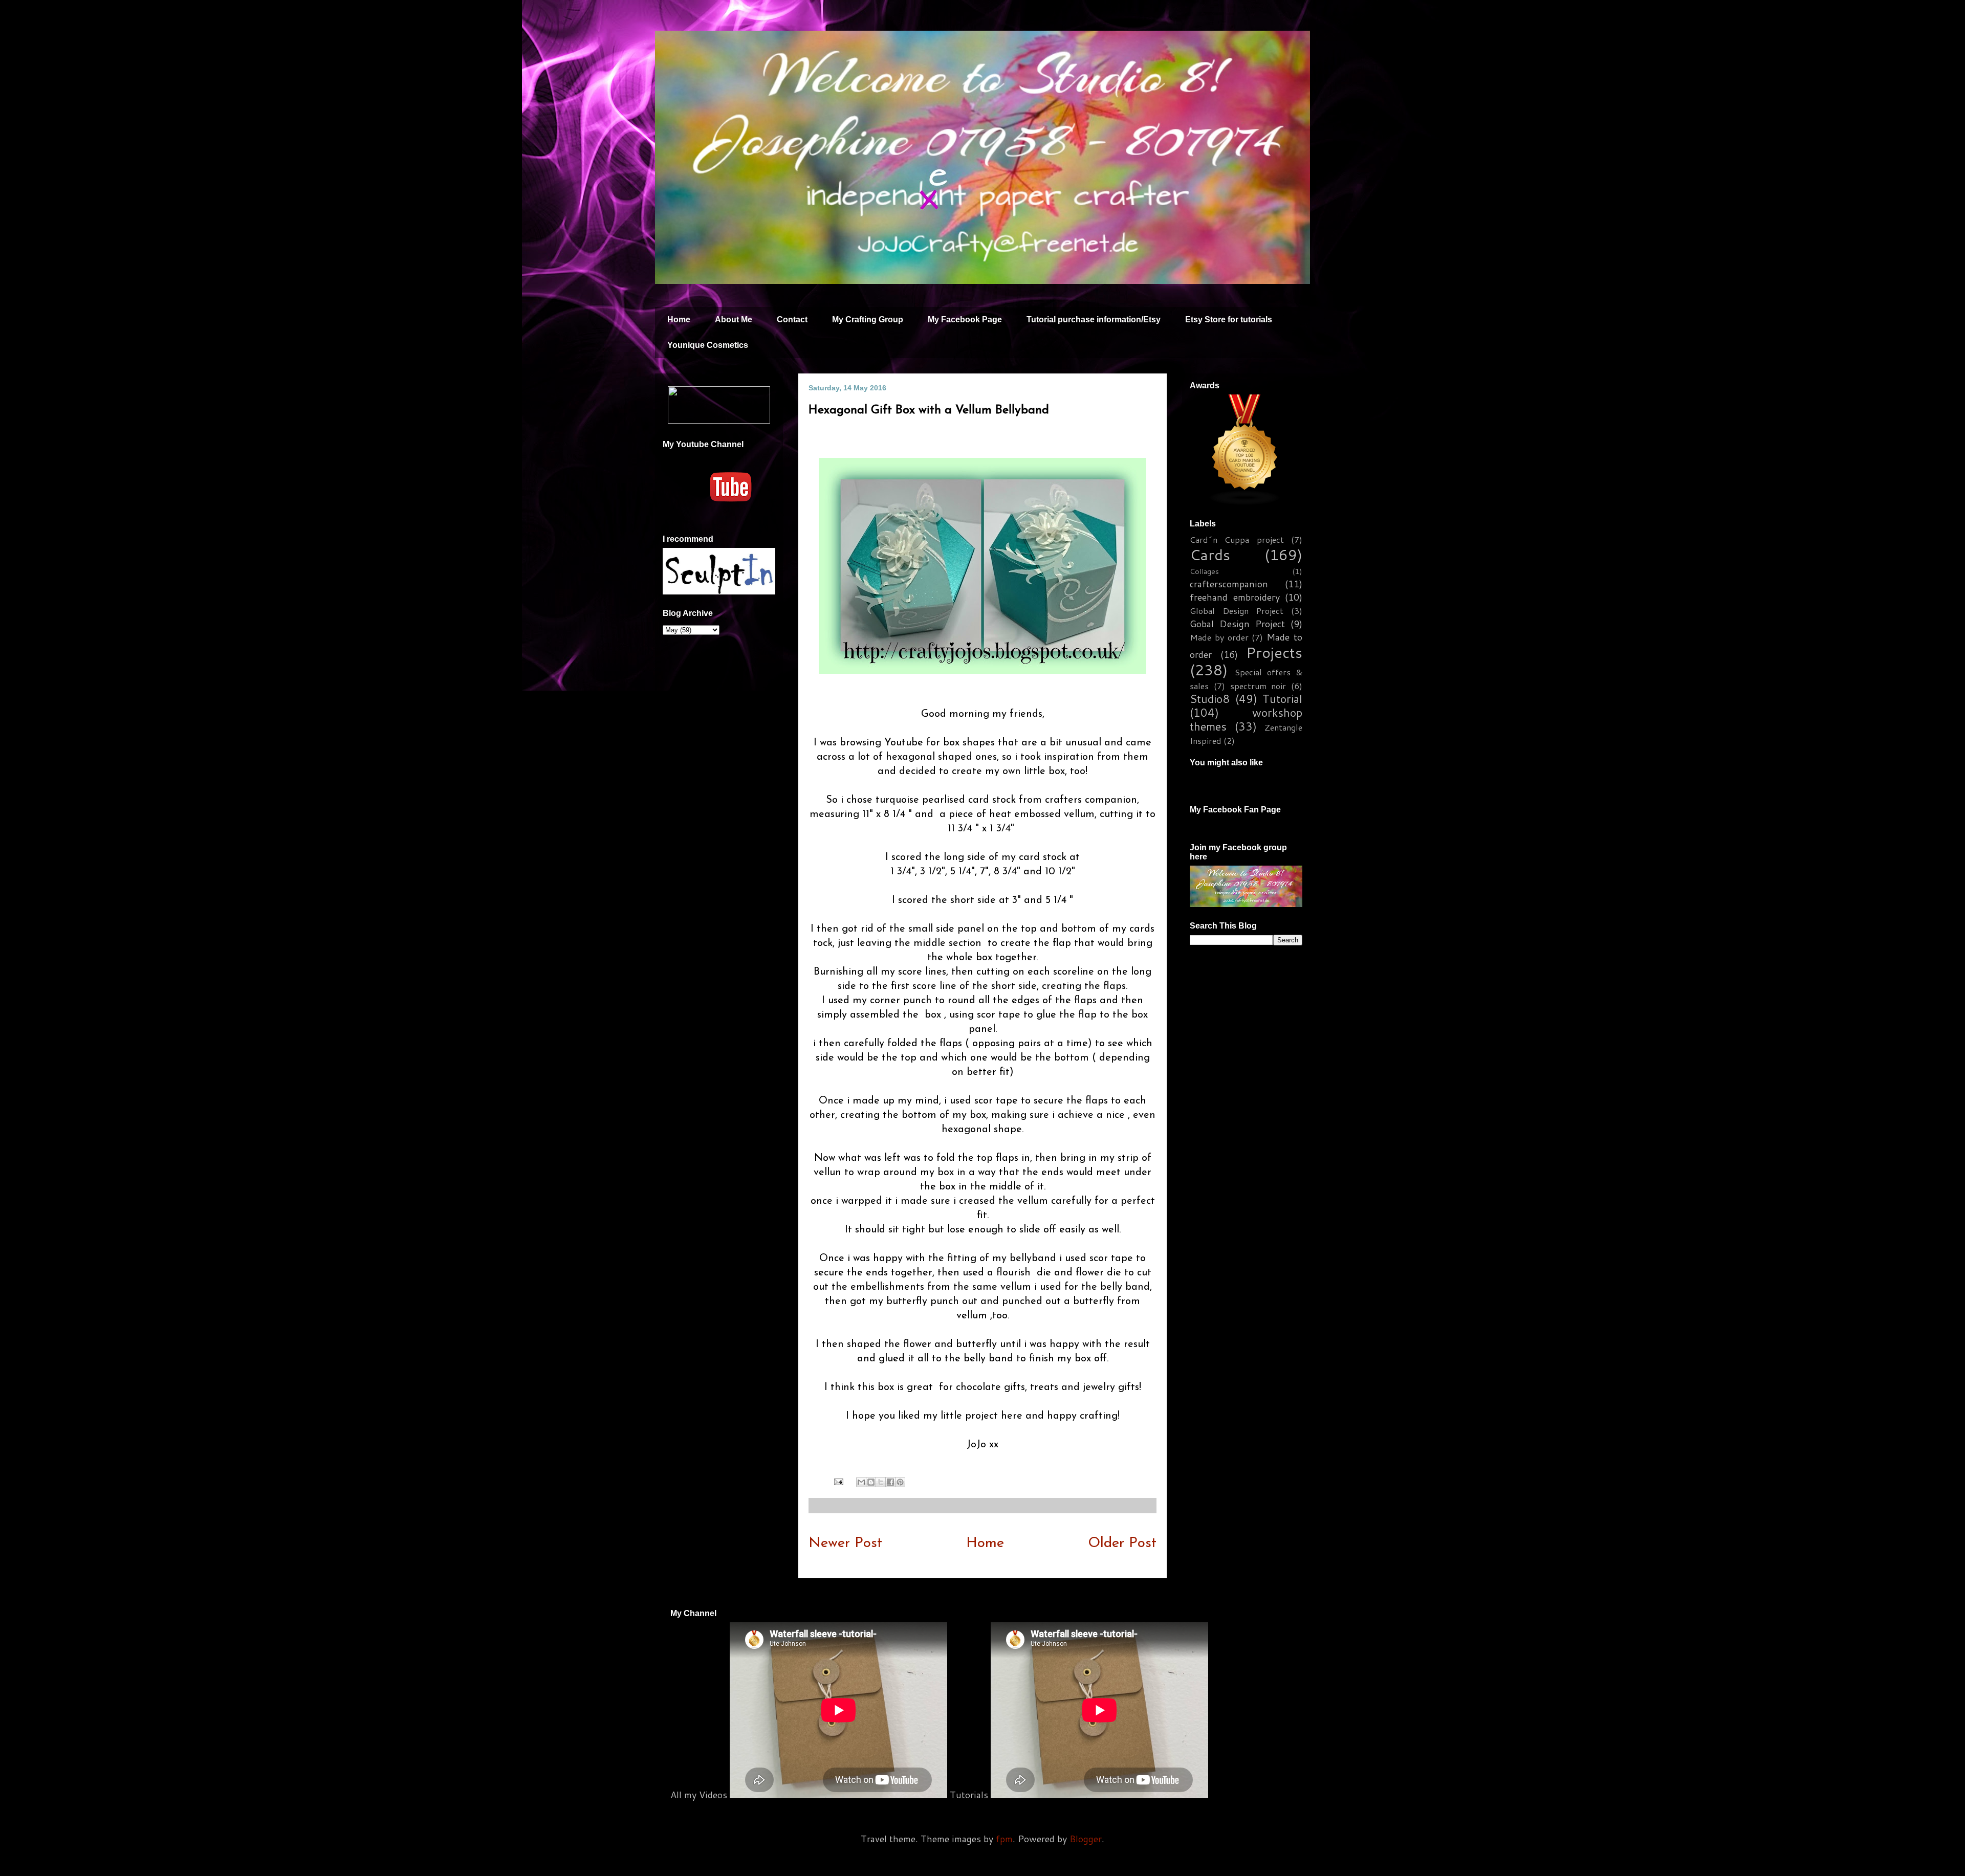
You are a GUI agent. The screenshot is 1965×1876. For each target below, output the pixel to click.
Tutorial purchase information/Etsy (1094, 319)
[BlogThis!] (871, 1482)
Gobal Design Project (1237, 624)
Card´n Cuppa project (1237, 539)
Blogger (1086, 1839)
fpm (1004, 1839)
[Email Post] (838, 1482)
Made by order (1219, 637)
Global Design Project (1237, 611)
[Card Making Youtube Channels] (1245, 501)
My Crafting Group (868, 319)
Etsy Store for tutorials (1229, 319)
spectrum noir (1258, 686)
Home (679, 319)
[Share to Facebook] (890, 1482)
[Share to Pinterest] (900, 1482)
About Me (734, 319)
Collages (1204, 571)
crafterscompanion (1229, 584)
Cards (1210, 554)
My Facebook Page (965, 319)
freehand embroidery (1235, 597)
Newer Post (845, 1543)
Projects (1274, 652)
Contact (792, 319)
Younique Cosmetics (708, 345)
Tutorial (1282, 699)
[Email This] (861, 1482)
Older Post (1122, 1543)
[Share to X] (881, 1482)
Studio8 (1210, 699)
